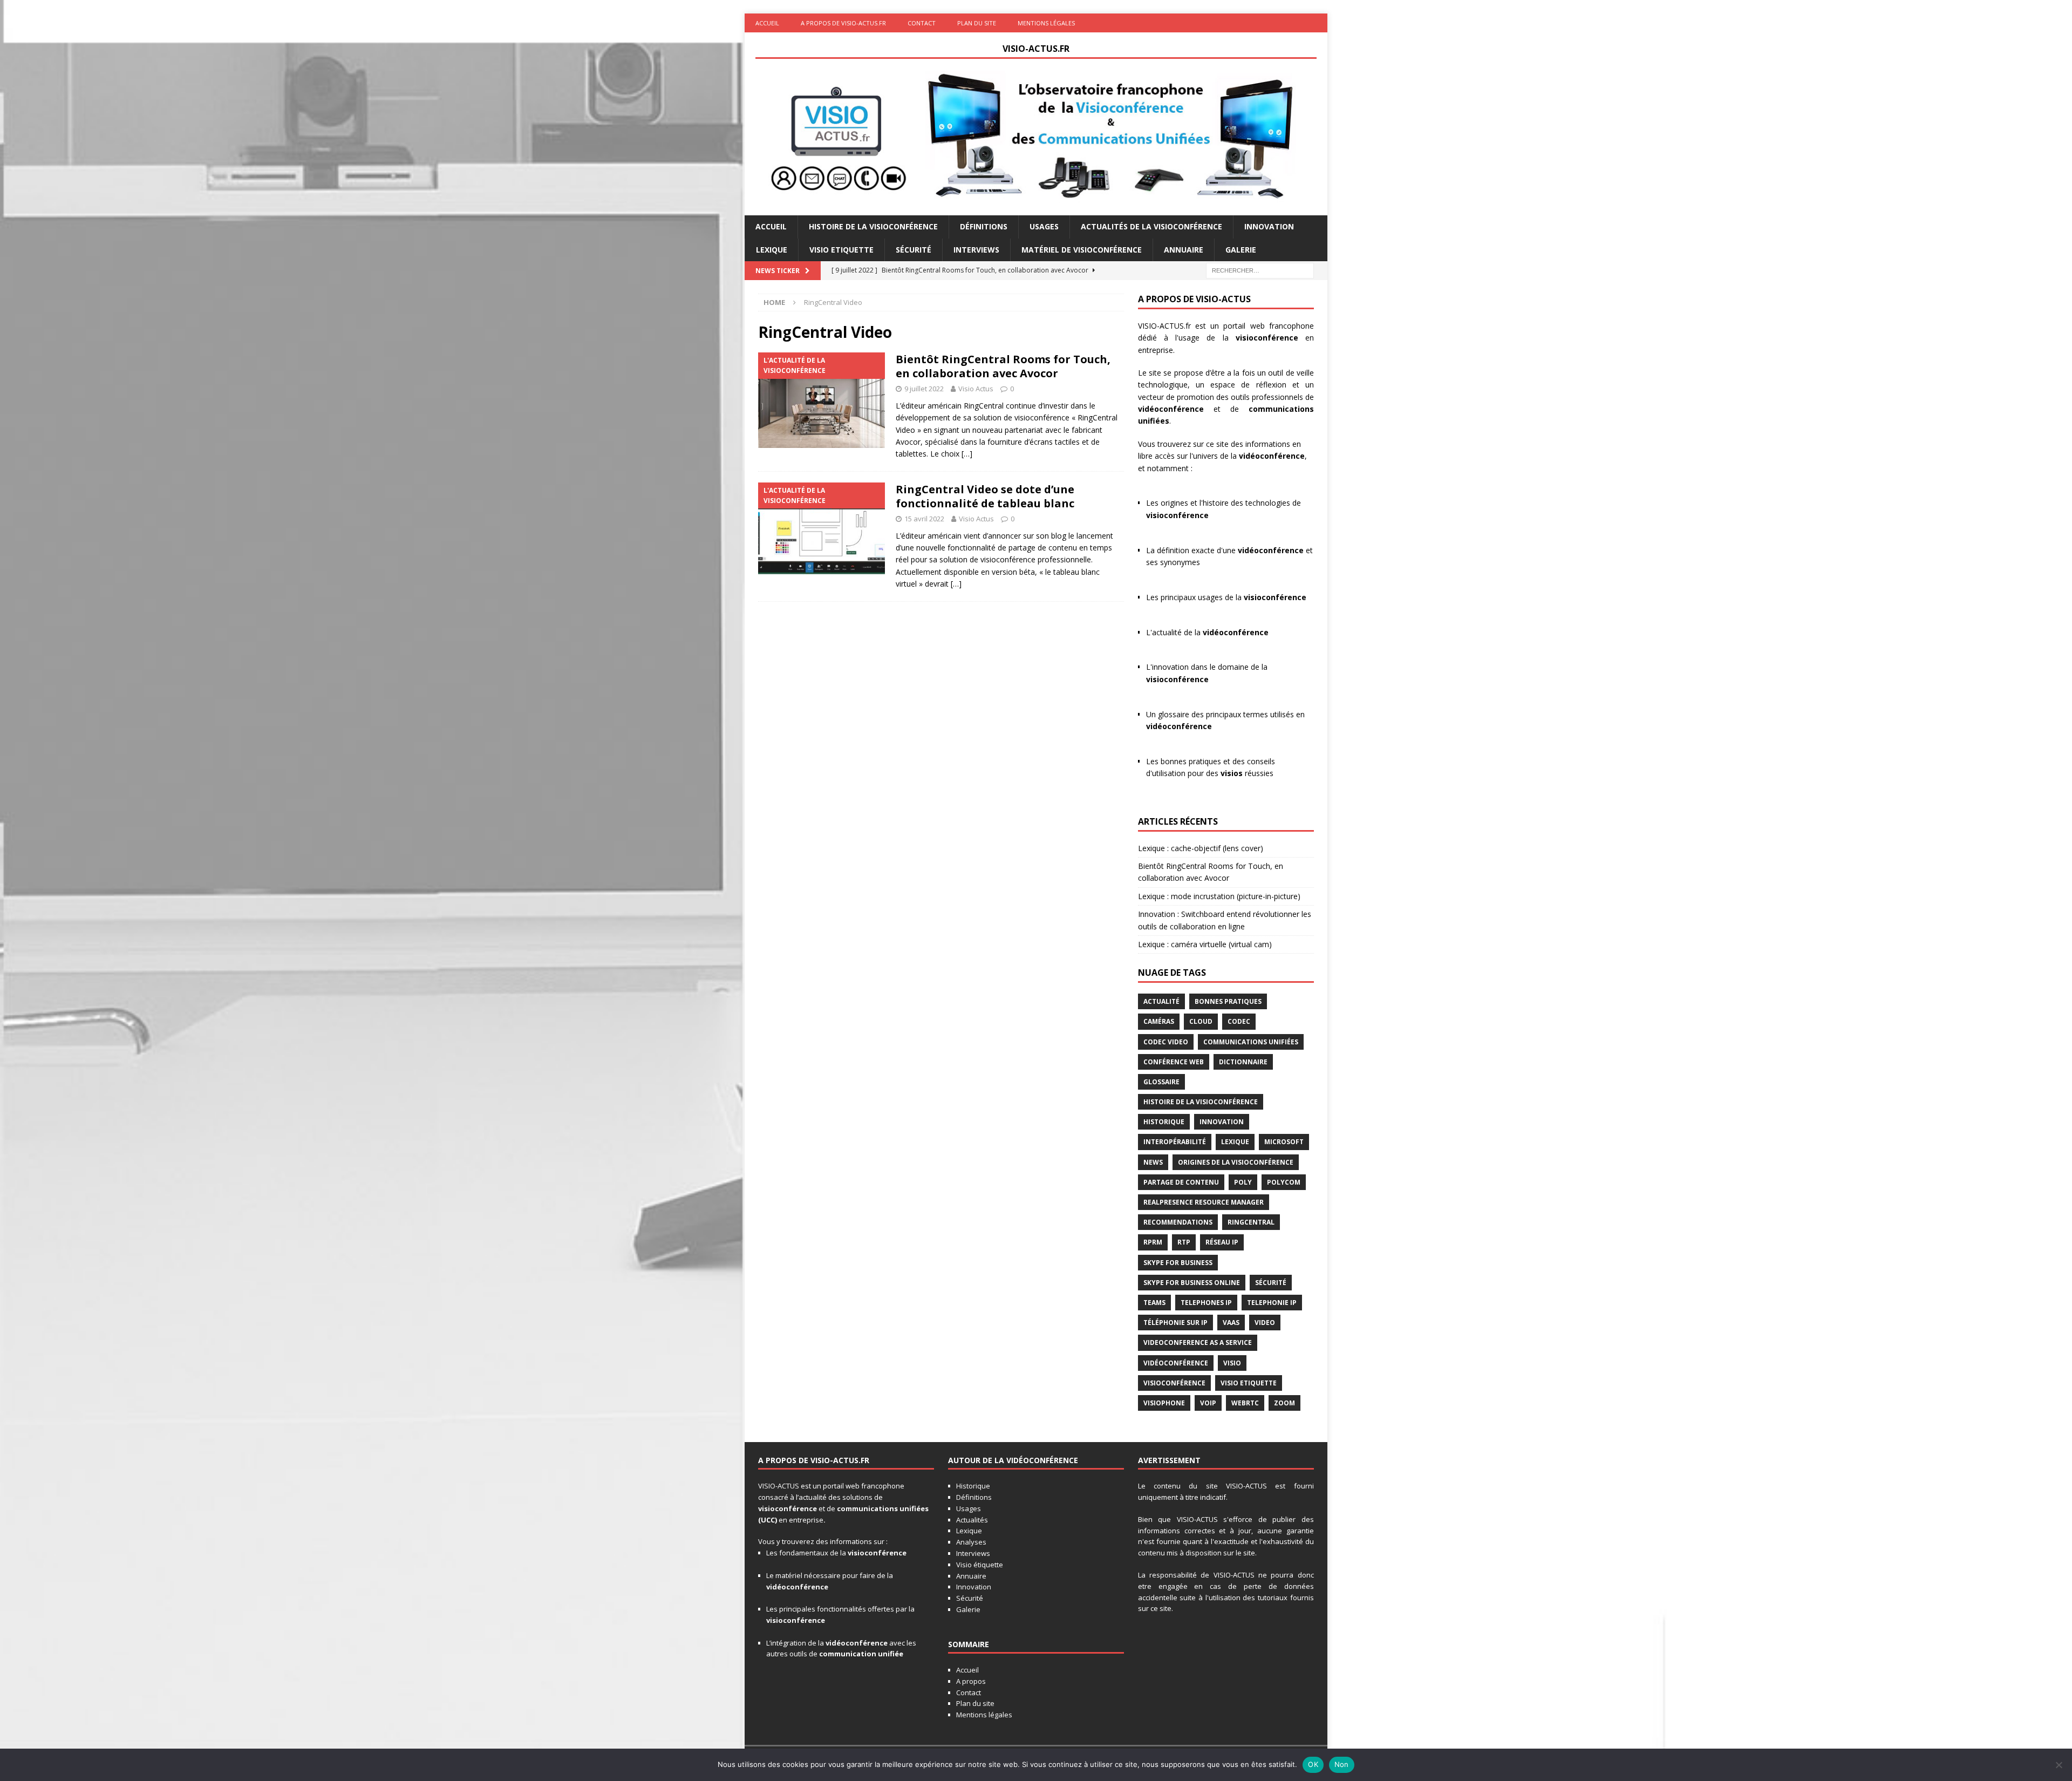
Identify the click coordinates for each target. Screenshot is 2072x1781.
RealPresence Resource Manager (1204, 1202)
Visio (1232, 1363)
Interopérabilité (1175, 1142)
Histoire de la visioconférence (873, 226)
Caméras (1159, 1021)
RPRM (1153, 1242)
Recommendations (1178, 1222)
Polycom (1284, 1182)
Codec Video (1166, 1042)
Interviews (976, 250)
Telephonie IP (1272, 1303)
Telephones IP (1206, 1303)
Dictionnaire (1243, 1062)
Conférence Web (1174, 1062)
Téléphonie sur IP (1175, 1323)
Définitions (984, 226)
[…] (967, 454)
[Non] (2059, 1765)
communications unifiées (883, 1508)
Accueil (767, 23)
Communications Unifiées (1251, 1042)
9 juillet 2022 (924, 389)
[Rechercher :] (1260, 270)
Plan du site (977, 23)
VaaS (1231, 1323)
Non (1342, 1764)
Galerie (1241, 250)
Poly (1243, 1182)
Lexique (772, 250)
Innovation (1269, 226)
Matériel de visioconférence (1082, 250)
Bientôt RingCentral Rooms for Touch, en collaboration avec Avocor (1003, 366)
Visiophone (1164, 1403)
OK (1313, 1764)
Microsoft (1284, 1142)
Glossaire (1161, 1082)
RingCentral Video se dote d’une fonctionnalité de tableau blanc (985, 496)
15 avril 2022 (924, 519)
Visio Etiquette (841, 250)
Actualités (972, 1520)
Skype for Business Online (1192, 1283)
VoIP (1208, 1403)
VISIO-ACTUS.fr (1164, 326)
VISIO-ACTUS (779, 1486)
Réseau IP (1222, 1242)
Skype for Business (1178, 1263)
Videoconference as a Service (1198, 1342)
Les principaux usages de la (1226, 597)
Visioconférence (1174, 1383)
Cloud (1201, 1021)
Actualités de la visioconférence (1151, 226)
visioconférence (1267, 338)
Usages (1044, 226)
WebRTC (1245, 1403)
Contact (922, 23)
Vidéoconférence (1176, 1363)
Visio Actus (976, 389)
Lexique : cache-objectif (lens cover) (1201, 848)
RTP (1184, 1242)
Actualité (1161, 1001)
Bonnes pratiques (1228, 1001)
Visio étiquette (980, 1565)
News (1153, 1162)
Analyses (971, 1542)
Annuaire (1184, 250)
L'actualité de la (1207, 632)
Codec (1239, 1021)
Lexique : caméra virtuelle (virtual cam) (1205, 944)
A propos (971, 1681)
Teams (1154, 1303)
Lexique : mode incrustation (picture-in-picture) (1219, 896)
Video (1265, 1323)
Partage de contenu (1181, 1182)
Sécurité (914, 250)
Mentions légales (1046, 23)
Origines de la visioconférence (1236, 1162)
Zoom (1284, 1403)
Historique (1164, 1122)
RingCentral (1251, 1222)
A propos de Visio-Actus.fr (843, 23)
